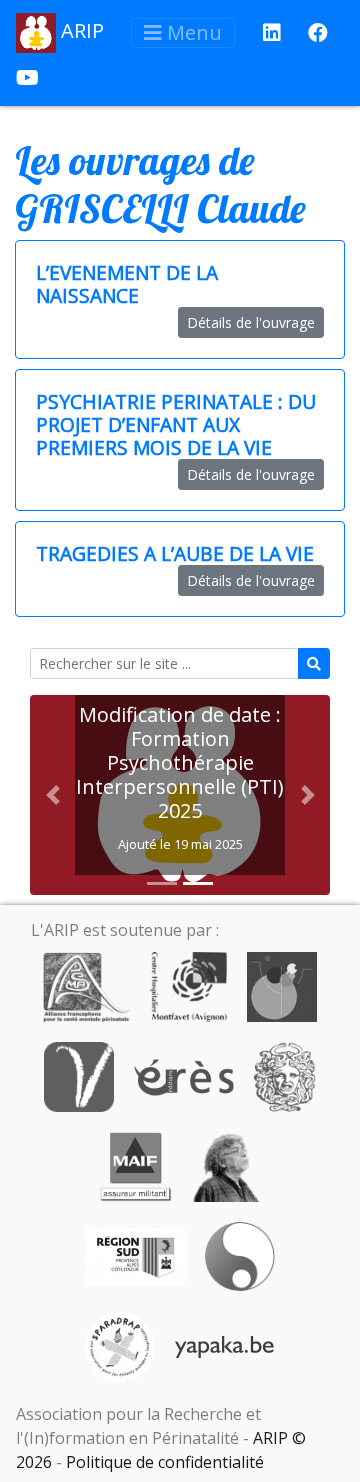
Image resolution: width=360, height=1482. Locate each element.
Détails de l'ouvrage (251, 322)
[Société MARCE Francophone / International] (239, 1255)
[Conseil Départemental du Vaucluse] (79, 1075)
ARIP (80, 30)
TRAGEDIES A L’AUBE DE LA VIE (175, 553)
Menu (192, 32)
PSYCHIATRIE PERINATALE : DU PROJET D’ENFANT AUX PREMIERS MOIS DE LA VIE (176, 424)
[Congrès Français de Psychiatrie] (282, 985)
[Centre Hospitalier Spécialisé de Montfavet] (188, 985)
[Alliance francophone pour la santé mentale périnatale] (86, 985)
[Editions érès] (184, 1075)
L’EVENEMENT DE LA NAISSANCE (127, 284)
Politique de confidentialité (165, 1462)
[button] (52, 795)
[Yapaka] (225, 1345)
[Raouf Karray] (226, 1165)
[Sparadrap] (120, 1345)
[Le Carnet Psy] (285, 1075)
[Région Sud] (135, 1255)
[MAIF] (135, 1165)
